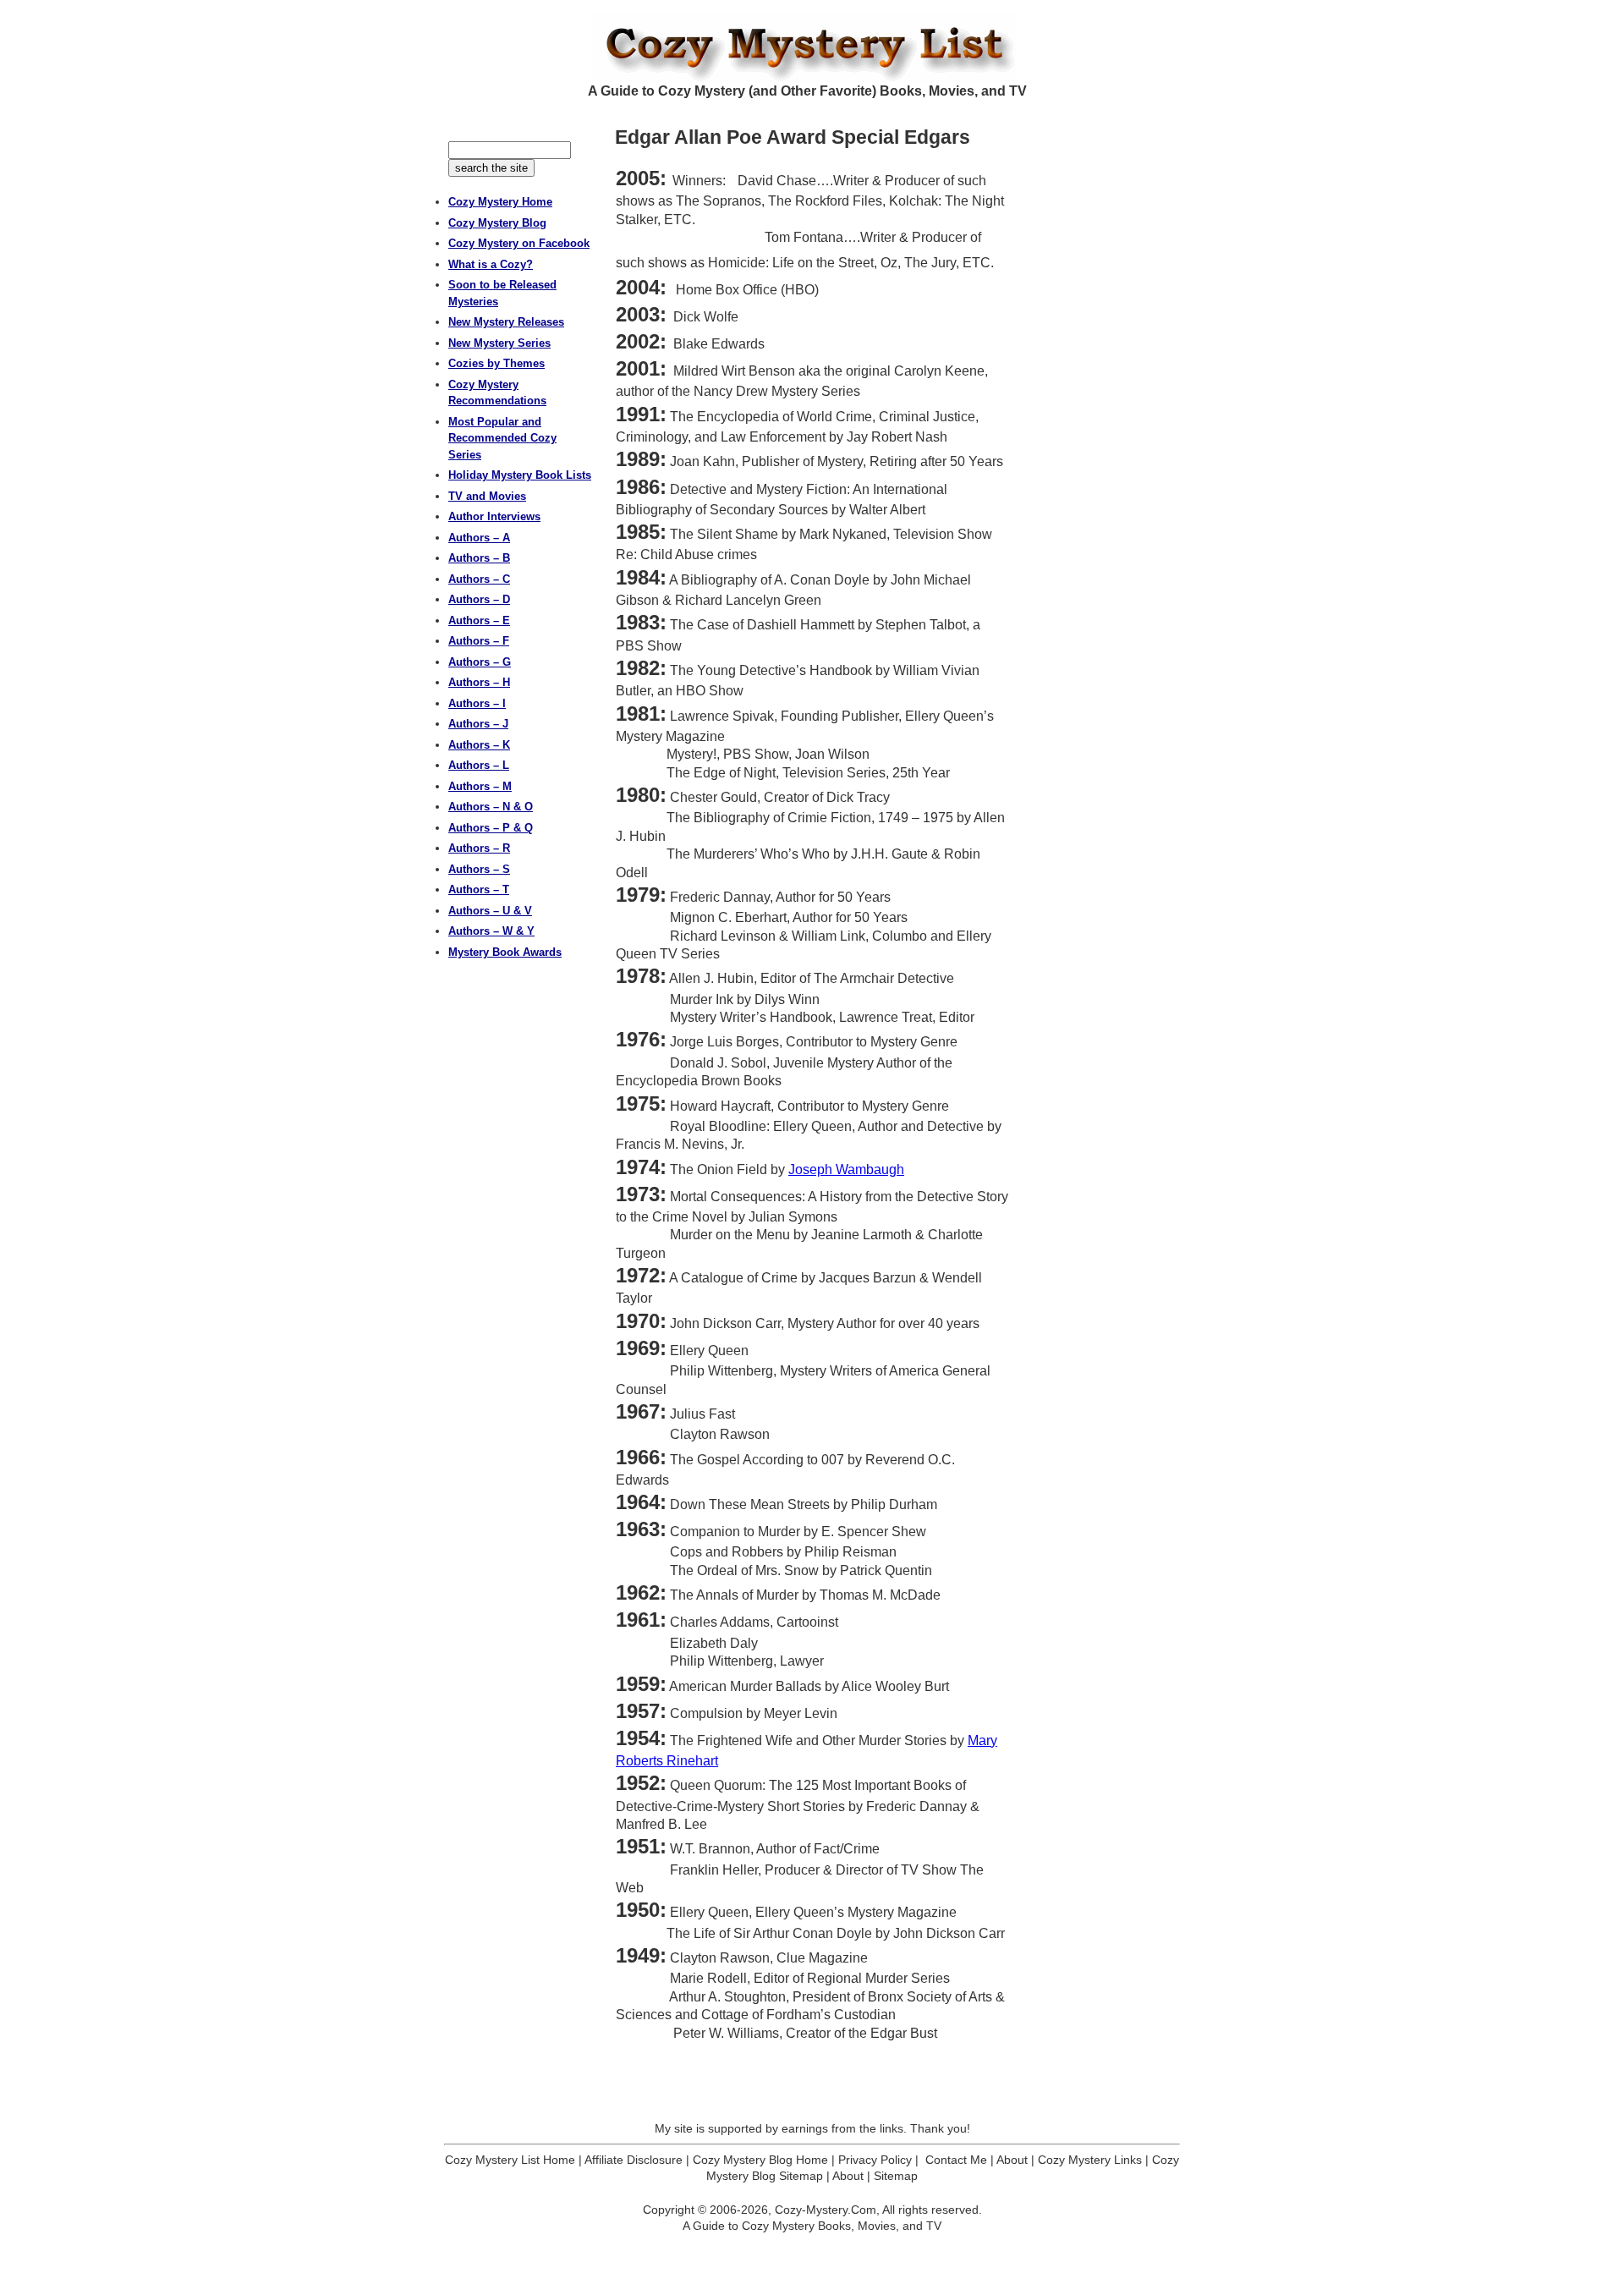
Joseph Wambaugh (846, 1169)
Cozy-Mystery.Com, (827, 2210)
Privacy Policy (875, 2160)
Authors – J (478, 724)
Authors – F (479, 641)
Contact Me (956, 2160)
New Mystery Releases (506, 322)
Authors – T (479, 889)
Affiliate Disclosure (634, 2160)
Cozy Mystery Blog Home (760, 2160)
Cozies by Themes (497, 363)
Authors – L (479, 765)
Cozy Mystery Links (1090, 2160)
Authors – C (479, 579)
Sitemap (896, 2176)
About (1012, 2160)
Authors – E (479, 620)
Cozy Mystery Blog (497, 223)
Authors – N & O (491, 807)
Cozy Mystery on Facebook (519, 243)
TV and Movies (487, 496)
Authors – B (479, 558)
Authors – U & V (490, 911)
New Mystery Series (499, 343)
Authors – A (479, 538)
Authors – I (477, 703)
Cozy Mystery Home (500, 202)
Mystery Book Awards (505, 952)
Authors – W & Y (491, 931)
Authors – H (479, 682)
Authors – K (479, 745)
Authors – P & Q (491, 828)
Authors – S (479, 869)
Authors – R (479, 848)
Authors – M (480, 786)
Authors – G (480, 662)
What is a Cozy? (491, 264)
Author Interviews (494, 516)
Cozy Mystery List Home (510, 2160)
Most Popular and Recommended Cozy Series (502, 438)
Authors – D (479, 599)
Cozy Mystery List (812, 47)
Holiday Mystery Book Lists (520, 475)
